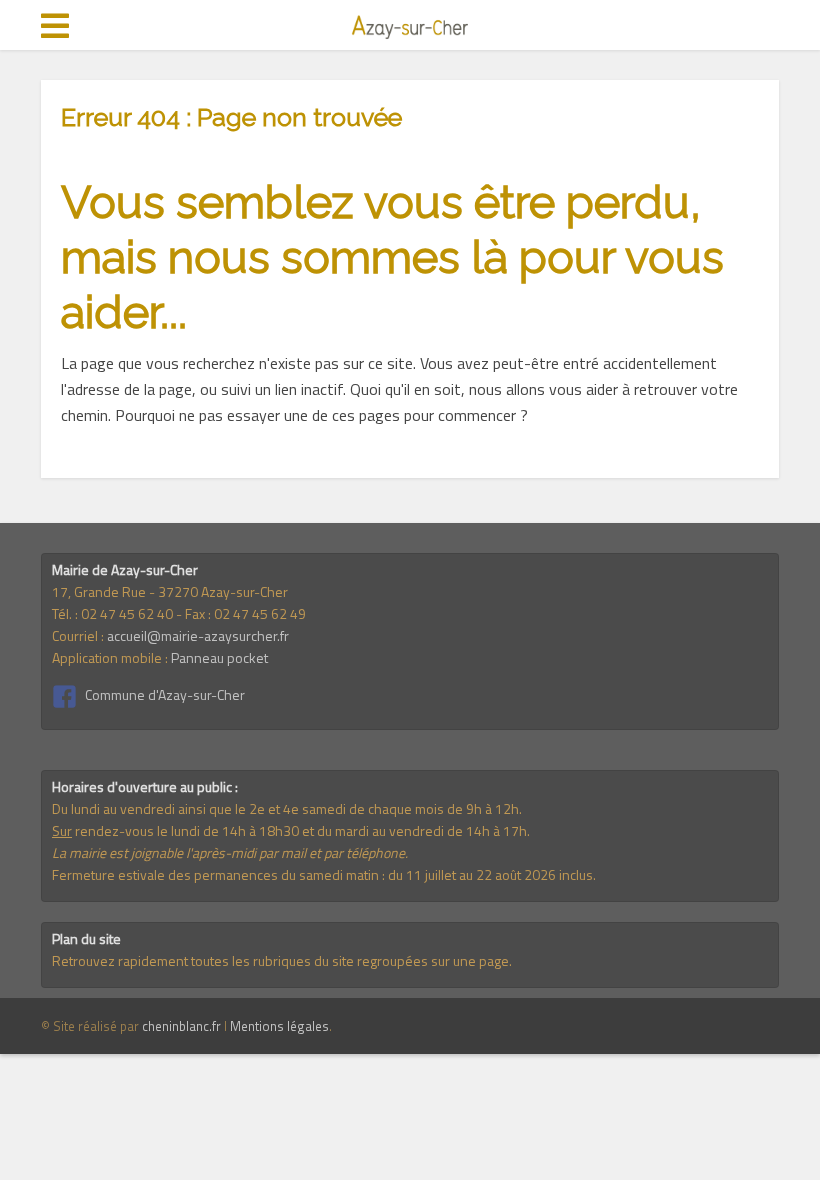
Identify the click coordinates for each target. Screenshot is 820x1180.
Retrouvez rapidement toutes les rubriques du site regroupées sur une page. (282, 960)
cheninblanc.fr (181, 1026)
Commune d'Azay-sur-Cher (165, 694)
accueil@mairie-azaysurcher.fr (198, 635)
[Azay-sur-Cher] (410, 23)
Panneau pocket (219, 657)
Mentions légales (279, 1026)
